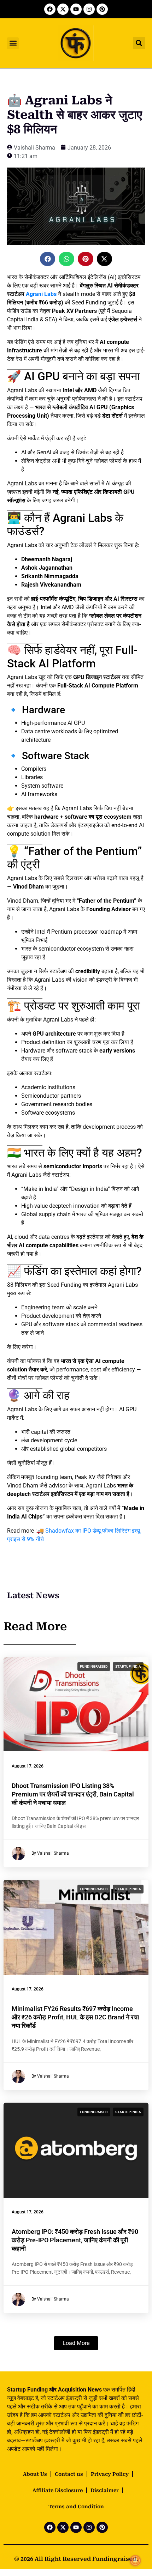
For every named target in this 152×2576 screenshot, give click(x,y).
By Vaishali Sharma (50, 1854)
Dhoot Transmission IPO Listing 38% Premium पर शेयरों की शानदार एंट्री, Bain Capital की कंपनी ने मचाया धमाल (73, 1794)
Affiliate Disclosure (58, 2490)
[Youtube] (76, 9)
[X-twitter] (63, 9)
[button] (13, 43)
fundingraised (94, 1666)
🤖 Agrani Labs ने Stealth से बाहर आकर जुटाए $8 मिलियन (75, 115)
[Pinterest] (102, 9)
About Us (35, 2474)
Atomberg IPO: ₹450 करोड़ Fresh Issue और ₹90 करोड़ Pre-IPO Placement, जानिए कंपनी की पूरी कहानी (75, 2240)
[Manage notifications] (135, 2560)
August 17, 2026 (28, 1766)
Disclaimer (105, 2490)
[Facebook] (50, 9)
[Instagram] (89, 9)
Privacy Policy (110, 2474)
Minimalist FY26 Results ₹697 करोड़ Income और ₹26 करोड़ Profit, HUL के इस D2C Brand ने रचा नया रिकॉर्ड (75, 2017)
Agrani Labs (41, 294)
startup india (128, 1666)
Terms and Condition (76, 2507)
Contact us (69, 2474)
